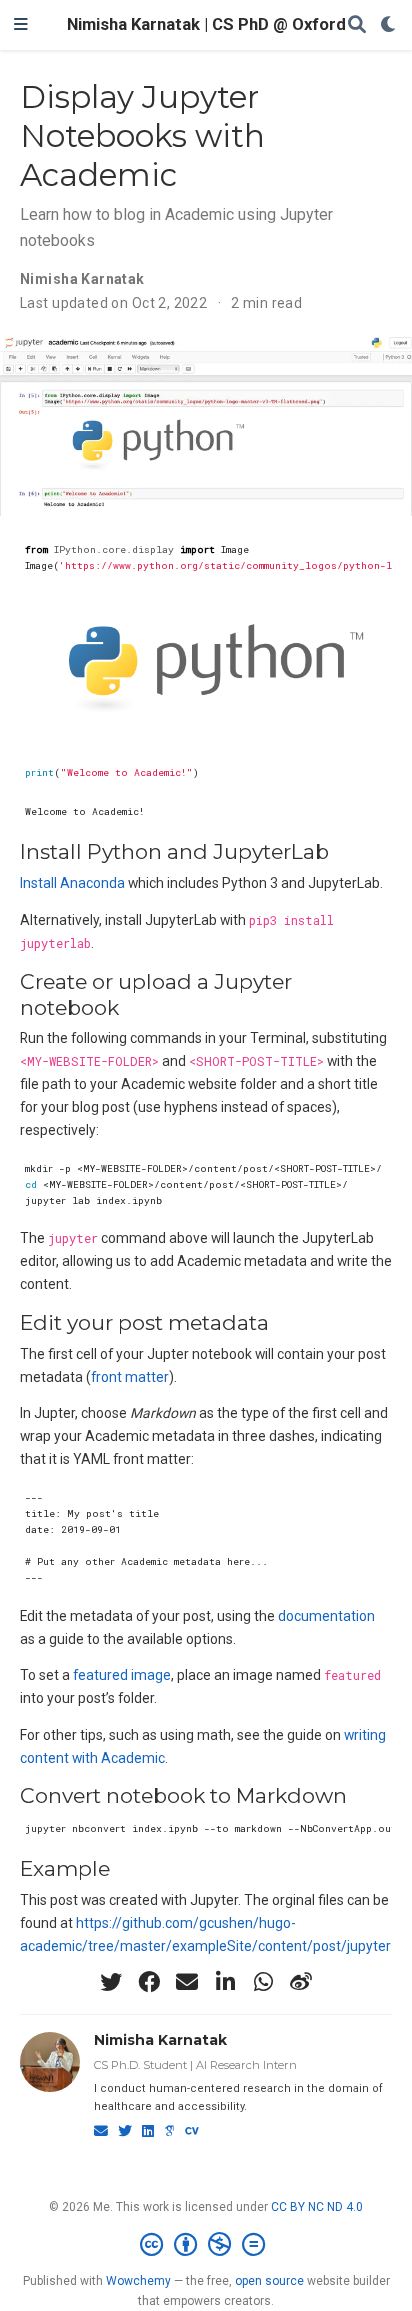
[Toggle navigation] (21, 25)
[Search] (357, 25)
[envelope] (187, 1982)
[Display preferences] (389, 25)
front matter (130, 1377)
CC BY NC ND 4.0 (317, 2207)
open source (269, 2281)
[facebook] (149, 1982)
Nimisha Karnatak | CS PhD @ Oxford (206, 24)
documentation (326, 1616)
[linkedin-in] (225, 1982)
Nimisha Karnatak (160, 2040)
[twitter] (111, 1982)
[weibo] (301, 1982)
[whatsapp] (263, 1982)
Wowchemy (138, 2281)
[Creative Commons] (206, 2245)
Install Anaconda (72, 883)
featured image (122, 1675)
